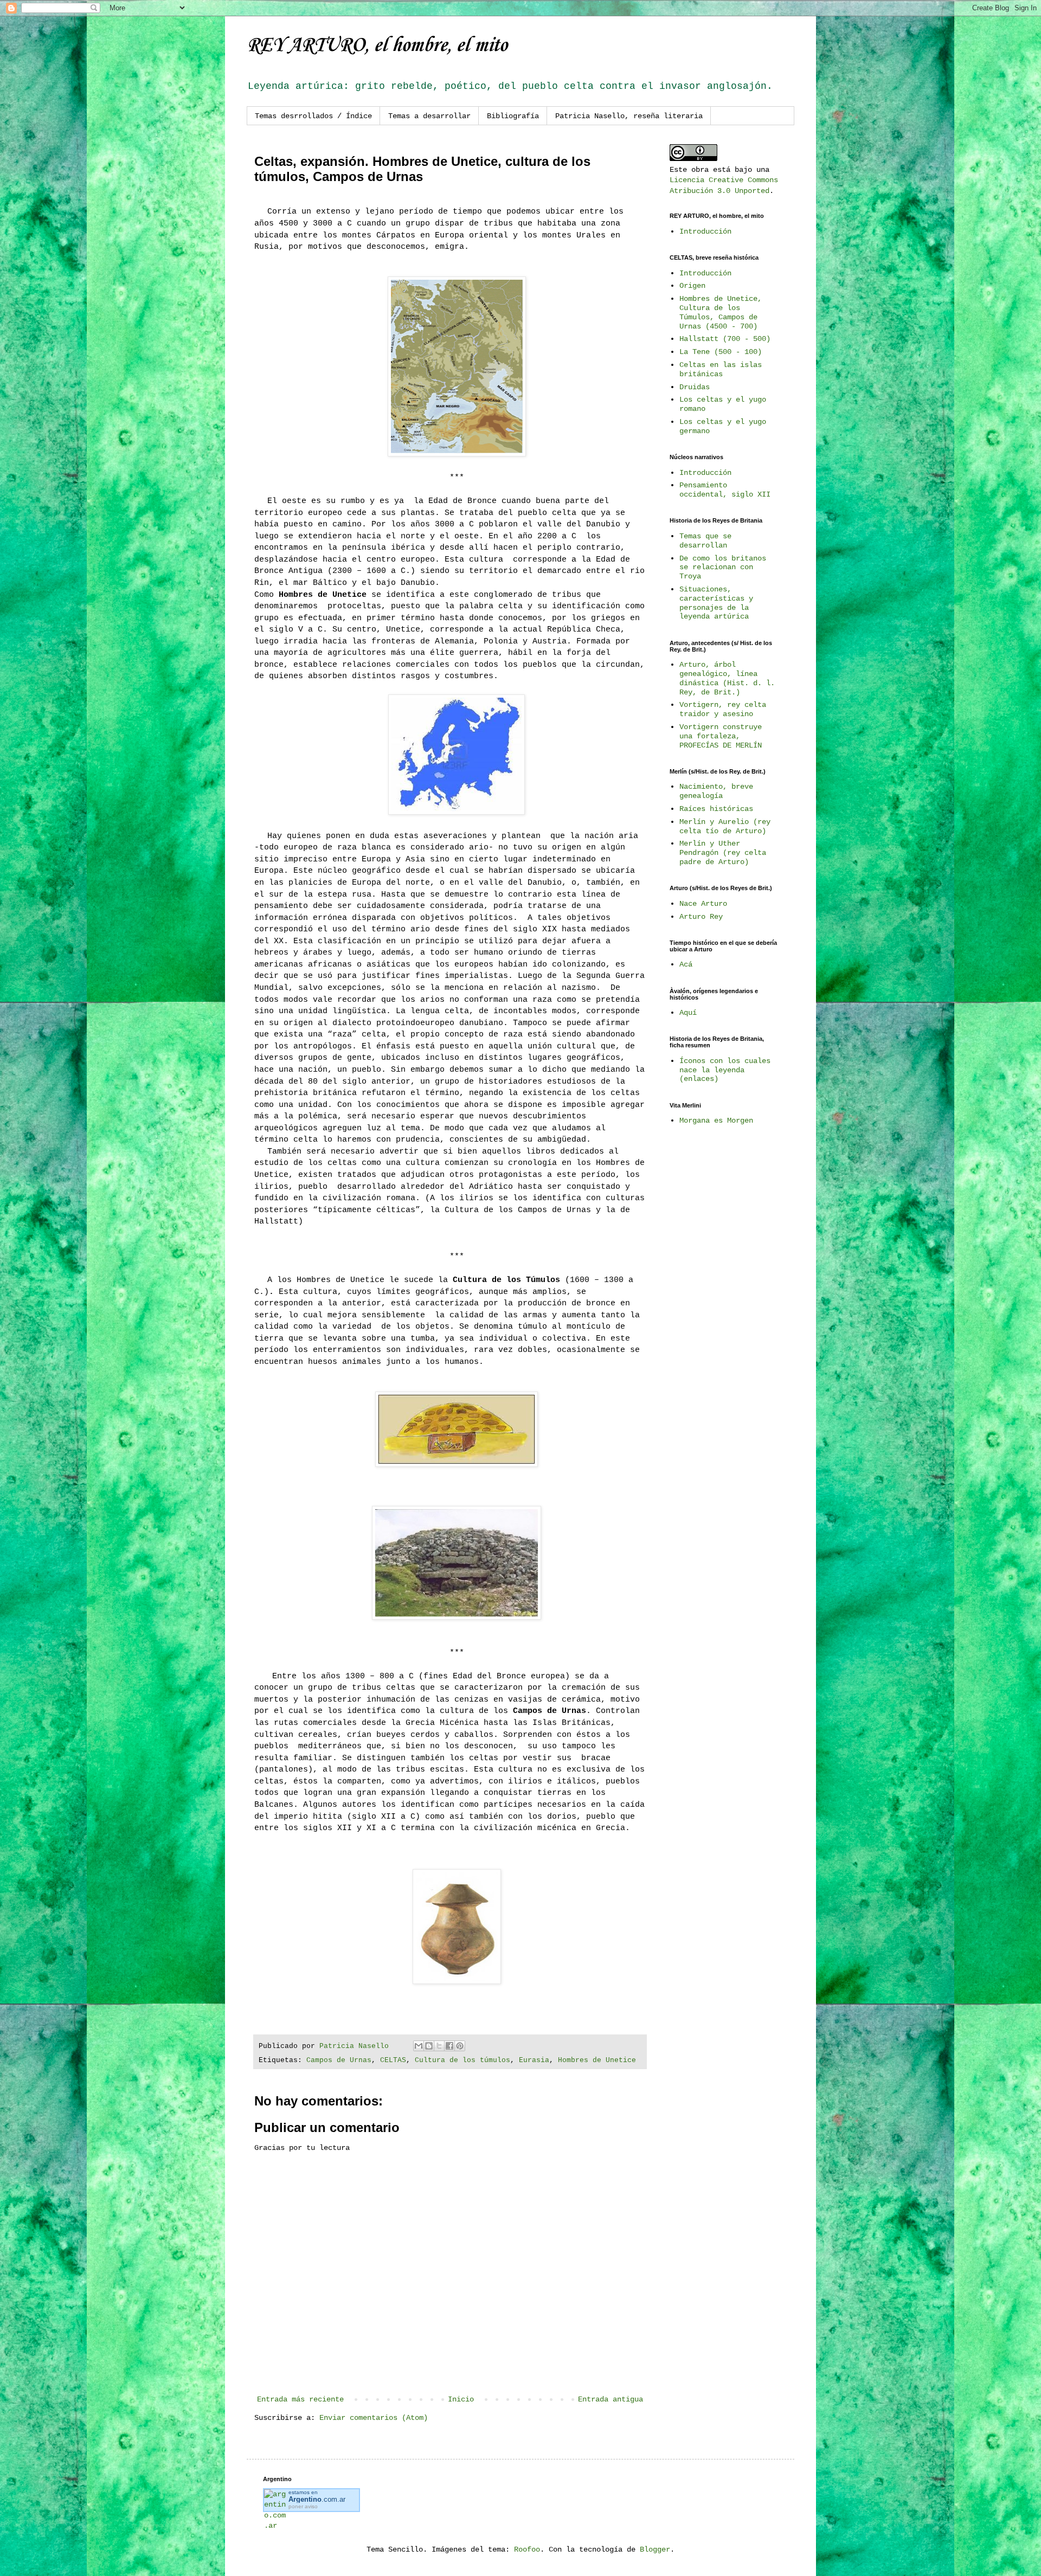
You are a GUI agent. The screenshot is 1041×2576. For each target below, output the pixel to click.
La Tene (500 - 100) (721, 352)
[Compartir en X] (439, 2046)
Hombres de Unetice (597, 2060)
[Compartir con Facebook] (449, 2046)
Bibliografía (513, 116)
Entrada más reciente (300, 2399)
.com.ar (317, 2499)
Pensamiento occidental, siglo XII (725, 490)
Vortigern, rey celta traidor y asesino (723, 709)
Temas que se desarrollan (705, 541)
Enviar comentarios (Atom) (374, 2418)
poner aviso (303, 2506)
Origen (692, 286)
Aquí (688, 1013)
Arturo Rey (701, 917)
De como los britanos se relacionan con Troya (723, 568)
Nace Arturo (703, 904)
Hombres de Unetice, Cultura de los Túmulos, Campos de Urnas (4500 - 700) (721, 312)
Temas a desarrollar (429, 116)
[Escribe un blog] (429, 2046)
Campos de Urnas (339, 2060)
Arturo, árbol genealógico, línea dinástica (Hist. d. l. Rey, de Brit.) (727, 678)
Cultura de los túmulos (462, 2060)
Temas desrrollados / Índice (313, 116)
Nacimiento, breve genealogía (716, 791)
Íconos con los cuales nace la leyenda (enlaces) (725, 1070)
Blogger (655, 2549)
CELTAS (393, 2060)
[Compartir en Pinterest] (460, 2046)
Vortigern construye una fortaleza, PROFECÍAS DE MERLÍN (721, 736)
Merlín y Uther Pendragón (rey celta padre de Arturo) (723, 853)
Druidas (695, 387)
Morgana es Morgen (716, 1120)
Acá (686, 964)
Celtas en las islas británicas (721, 369)
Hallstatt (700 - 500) (725, 339)
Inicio (461, 2399)
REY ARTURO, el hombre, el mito (377, 46)
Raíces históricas (716, 809)
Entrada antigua (611, 2399)
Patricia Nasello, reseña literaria (629, 116)
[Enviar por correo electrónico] (419, 2046)
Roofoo (527, 2549)
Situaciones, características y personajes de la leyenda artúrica (716, 603)
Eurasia (534, 2060)
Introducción (705, 231)
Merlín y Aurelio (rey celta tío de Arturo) (725, 826)
